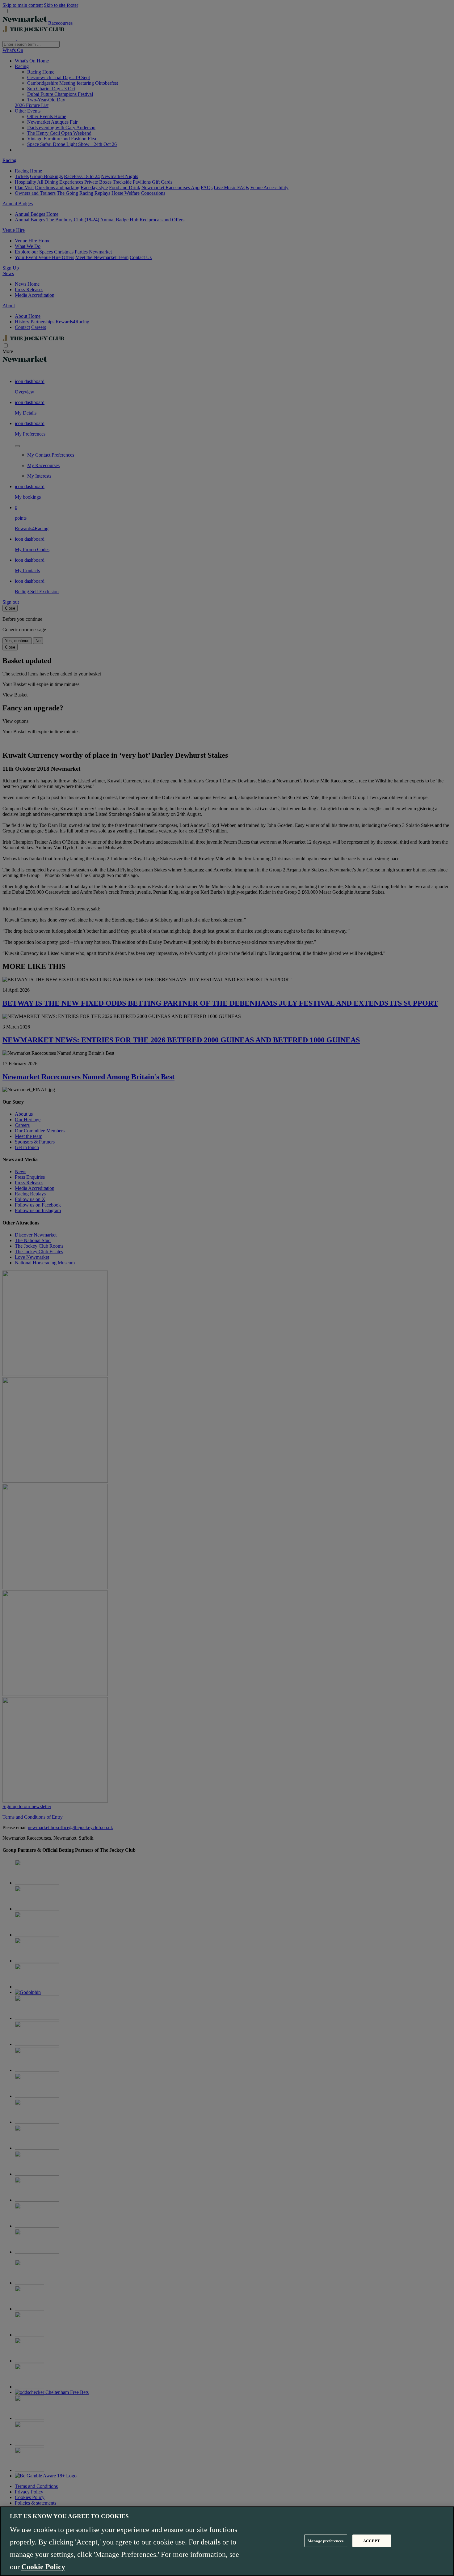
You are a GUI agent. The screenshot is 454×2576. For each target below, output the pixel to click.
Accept (372, 2541)
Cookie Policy (43, 2567)
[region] (227, 2541)
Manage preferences (326, 2541)
